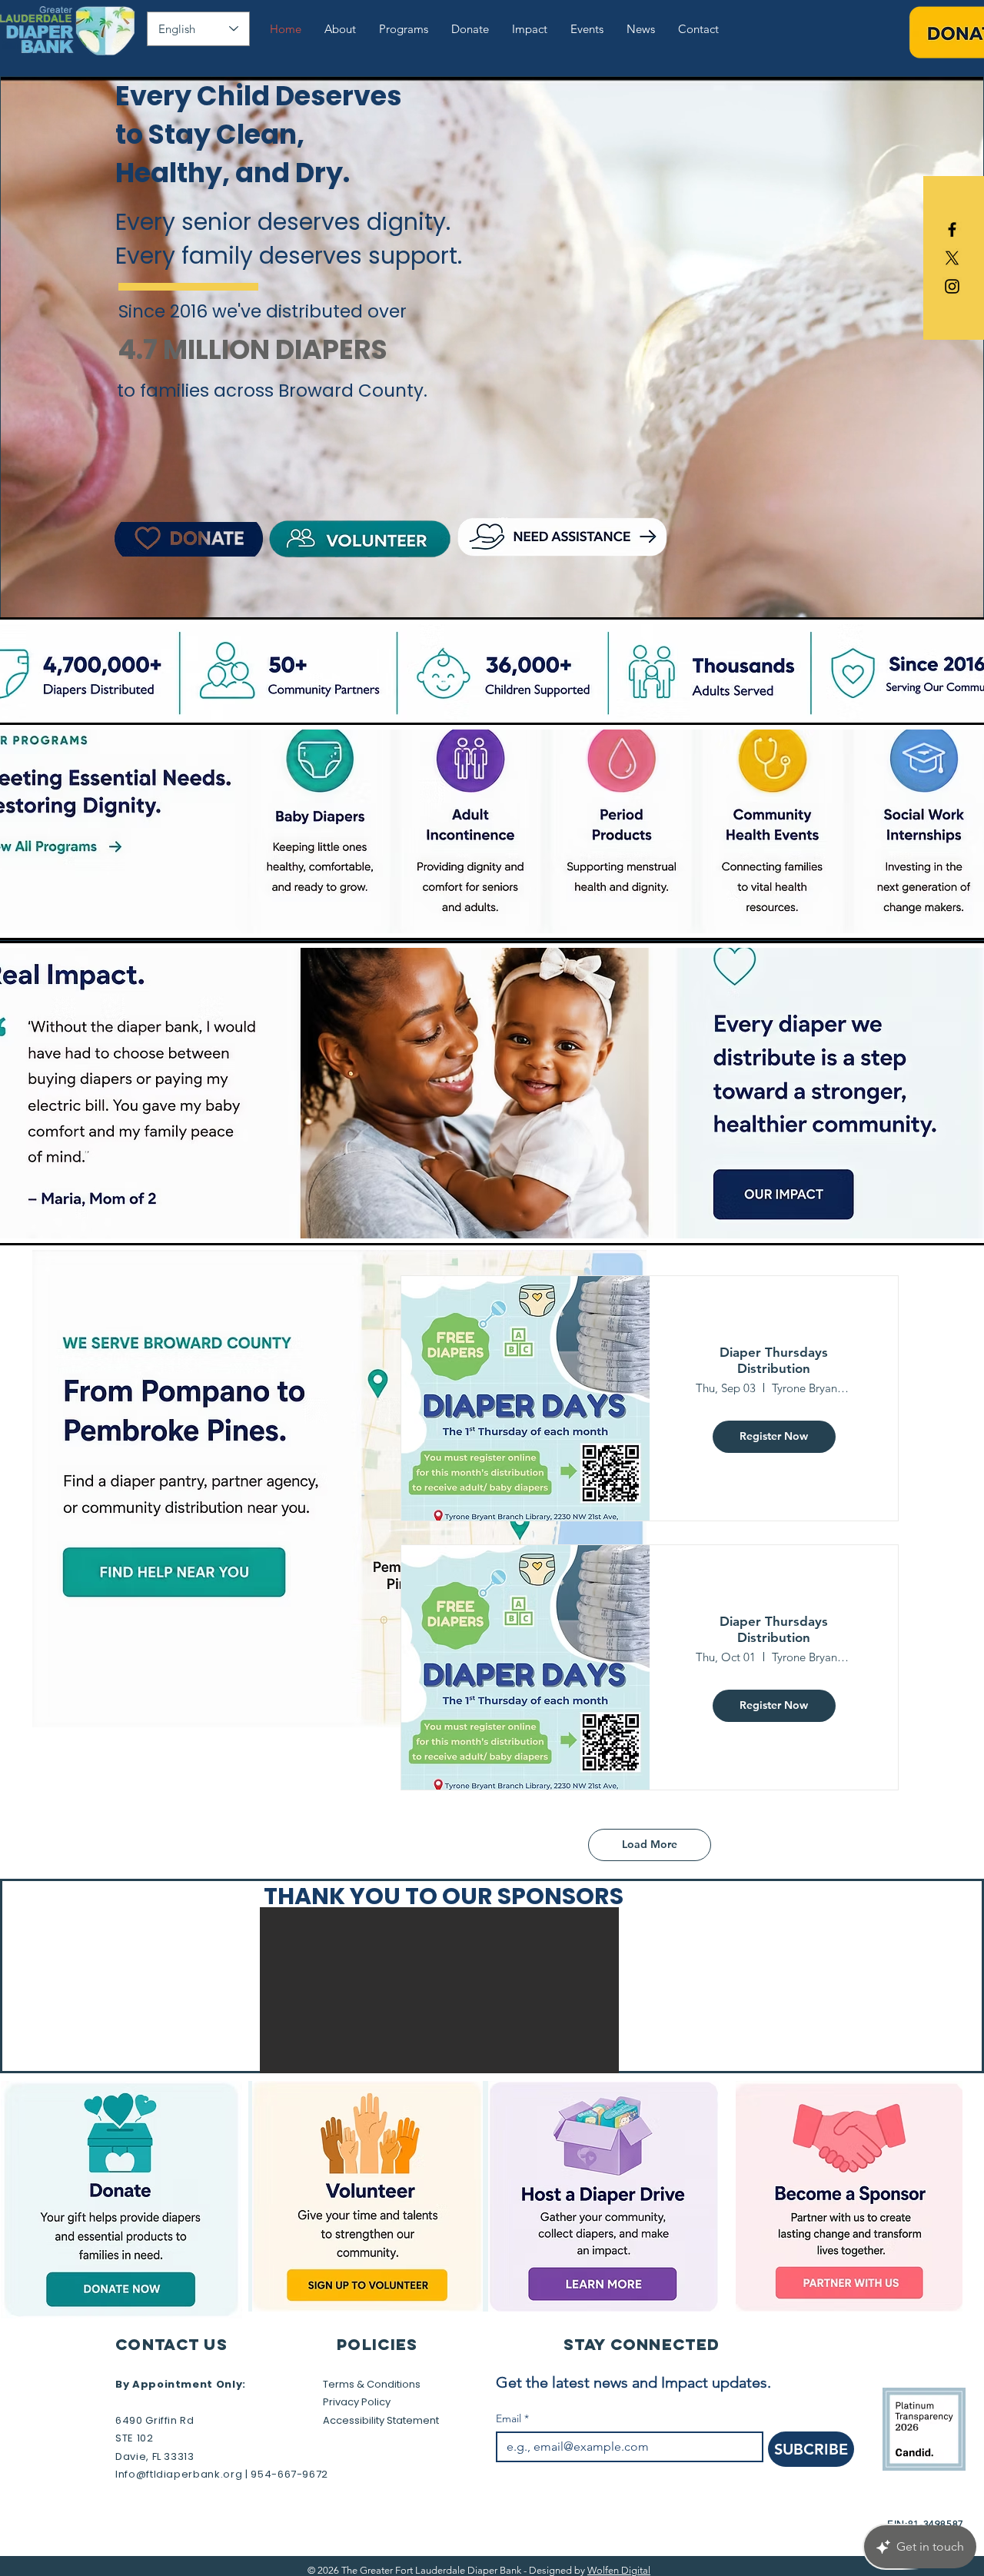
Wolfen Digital (619, 2570)
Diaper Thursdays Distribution (774, 1360)
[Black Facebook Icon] (952, 229)
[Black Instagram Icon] (952, 286)
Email (512, 2419)
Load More (650, 1844)
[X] (952, 258)
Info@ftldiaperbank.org (179, 2474)
